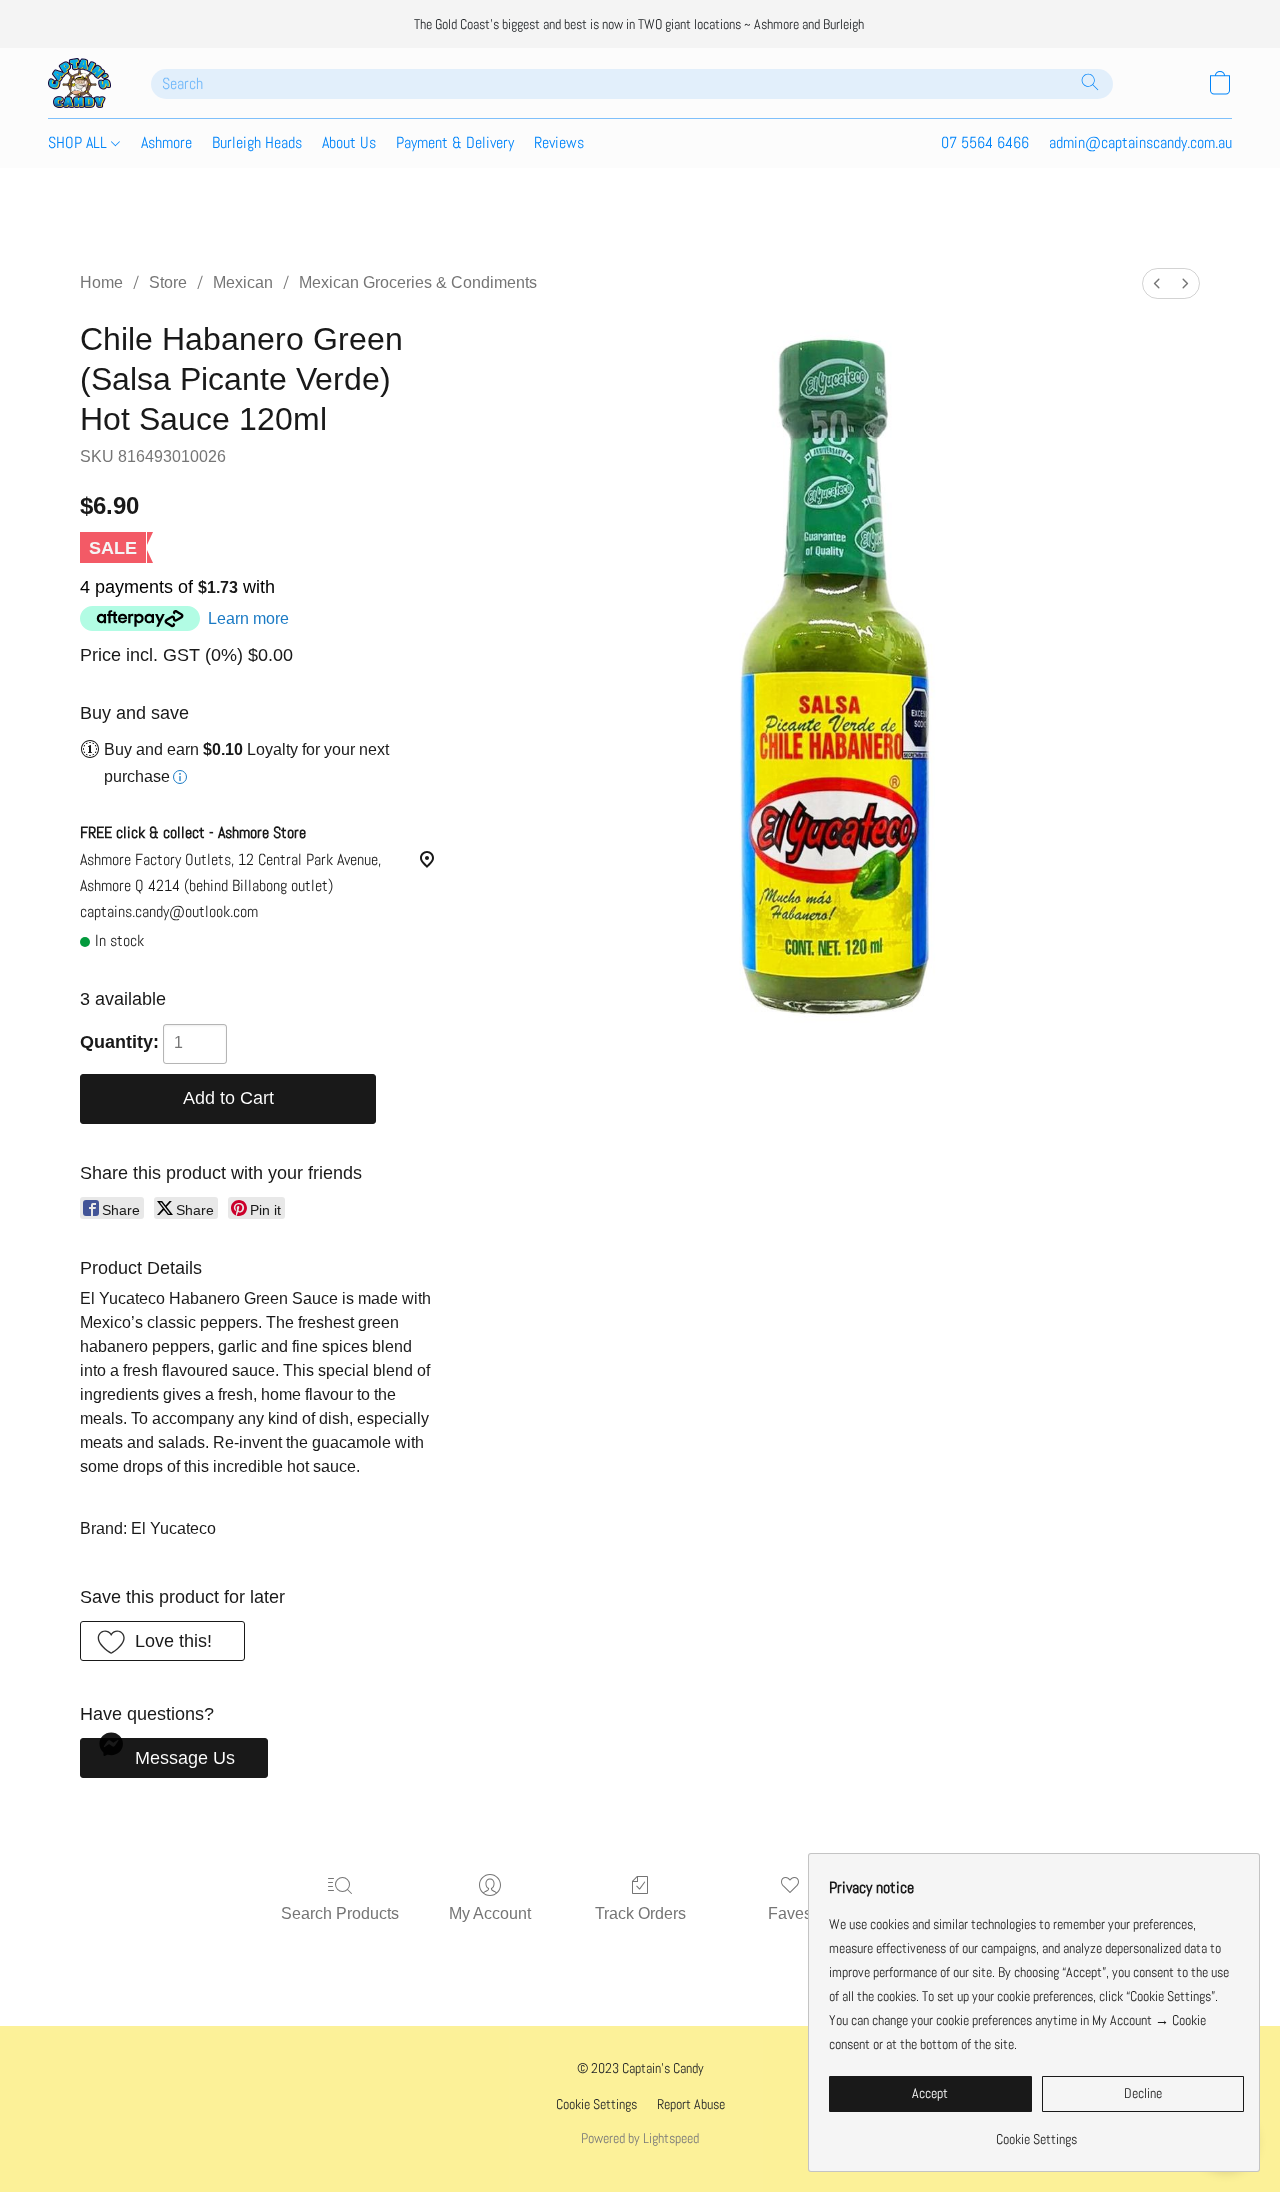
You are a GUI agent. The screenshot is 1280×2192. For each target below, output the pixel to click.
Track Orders (640, 1913)
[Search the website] (1090, 82)
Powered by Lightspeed (640, 2138)
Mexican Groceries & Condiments (418, 282)
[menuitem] (1157, 283)
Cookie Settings (596, 2104)
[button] (79, 83)
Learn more (248, 618)
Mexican (243, 282)
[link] (1036, 2131)
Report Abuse (691, 2104)
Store (168, 282)
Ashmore (166, 142)
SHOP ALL (79, 142)
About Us (349, 142)
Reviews (559, 142)
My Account (490, 1913)
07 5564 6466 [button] (985, 142)
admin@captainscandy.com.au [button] (1140, 142)
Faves (790, 1913)
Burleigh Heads (257, 142)
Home (101, 282)
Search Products (340, 1913)
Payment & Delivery (455, 142)
